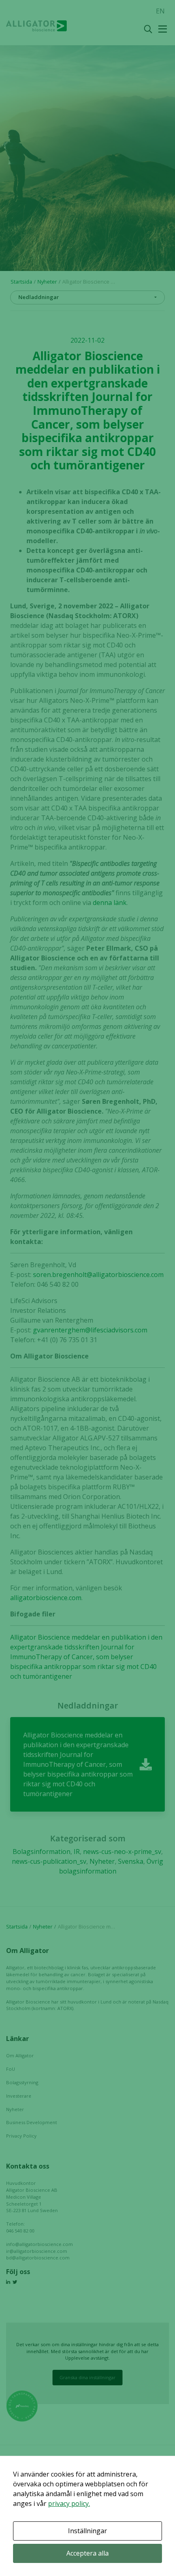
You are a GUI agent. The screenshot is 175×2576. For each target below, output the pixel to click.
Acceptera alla (87, 2553)
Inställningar (87, 2531)
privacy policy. (69, 2503)
